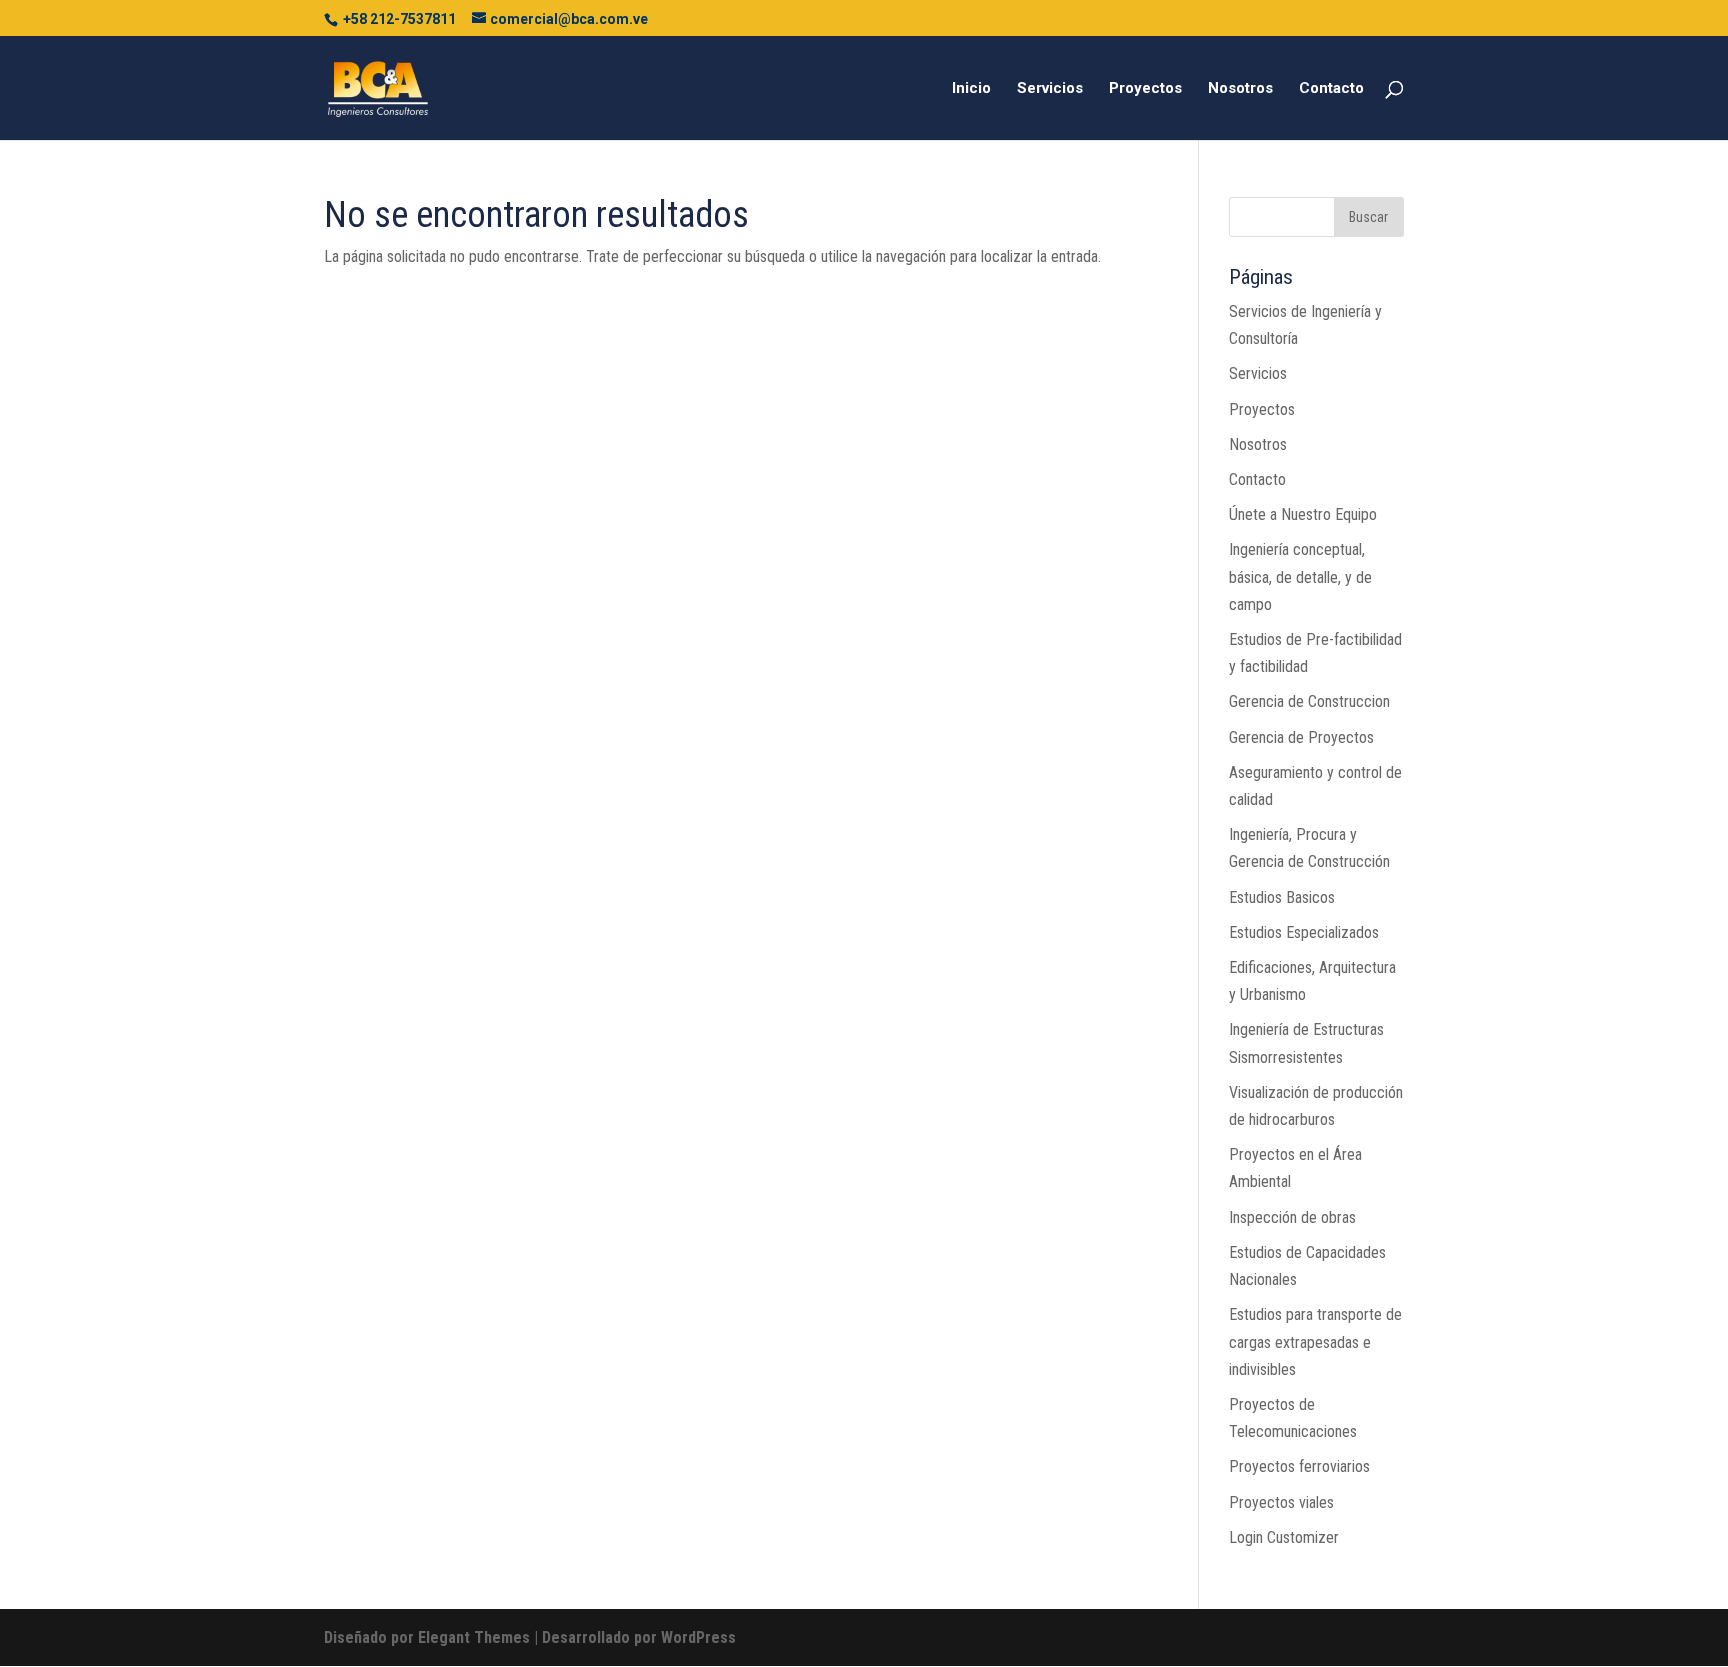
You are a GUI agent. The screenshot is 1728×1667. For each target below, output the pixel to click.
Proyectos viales (1281, 1502)
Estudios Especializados (1304, 932)
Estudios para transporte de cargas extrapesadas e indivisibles (1315, 1341)
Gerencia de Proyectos (1301, 737)
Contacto (1331, 89)
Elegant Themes (474, 1637)
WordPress (698, 1637)
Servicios (1050, 89)
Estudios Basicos (1282, 897)
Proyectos (1145, 89)
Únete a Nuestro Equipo (1303, 514)
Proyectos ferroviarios (1299, 1466)
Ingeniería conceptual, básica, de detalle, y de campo (1300, 576)
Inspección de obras (1292, 1217)
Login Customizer (1284, 1537)
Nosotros (1240, 89)
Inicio (971, 89)
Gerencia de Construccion (1309, 701)
